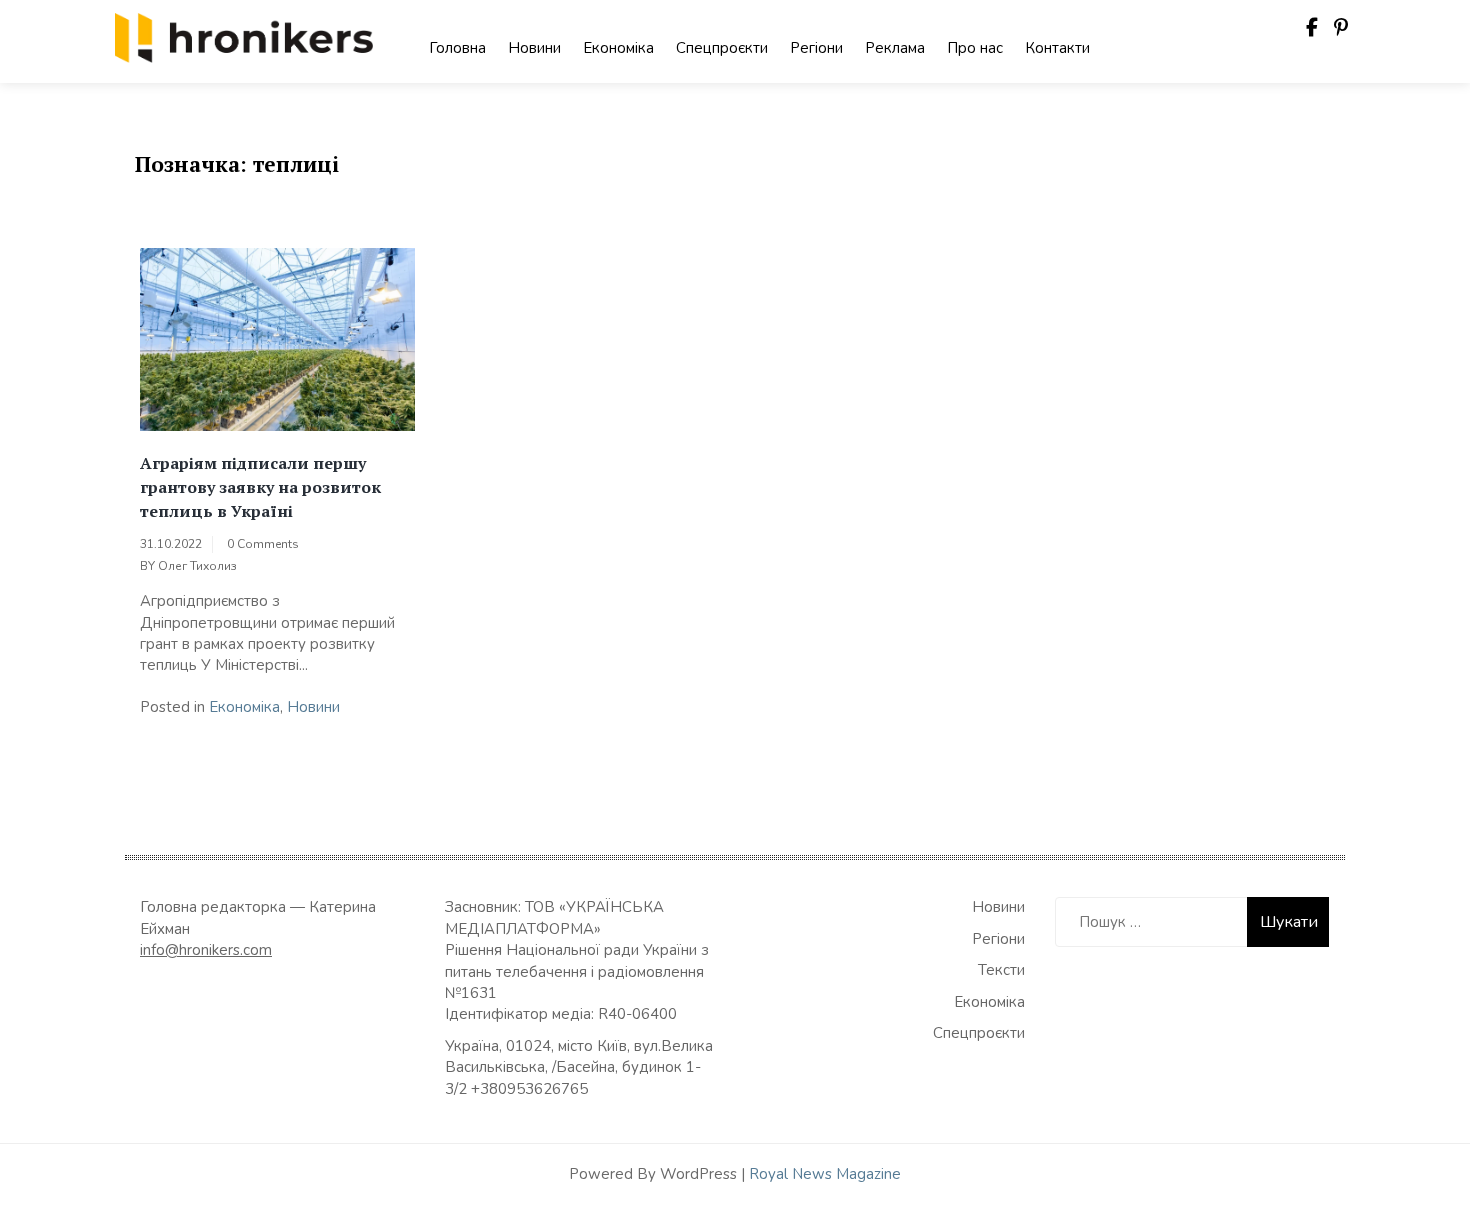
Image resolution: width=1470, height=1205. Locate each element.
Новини (534, 48)
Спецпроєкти (722, 48)
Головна (457, 48)
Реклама (895, 48)
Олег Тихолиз (197, 566)
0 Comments (263, 544)
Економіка (618, 48)
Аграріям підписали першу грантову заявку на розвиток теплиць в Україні (260, 487)
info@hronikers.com (206, 950)
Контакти (1057, 48)
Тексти (1001, 970)
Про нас (975, 48)
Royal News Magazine (825, 1174)
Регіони (816, 48)
